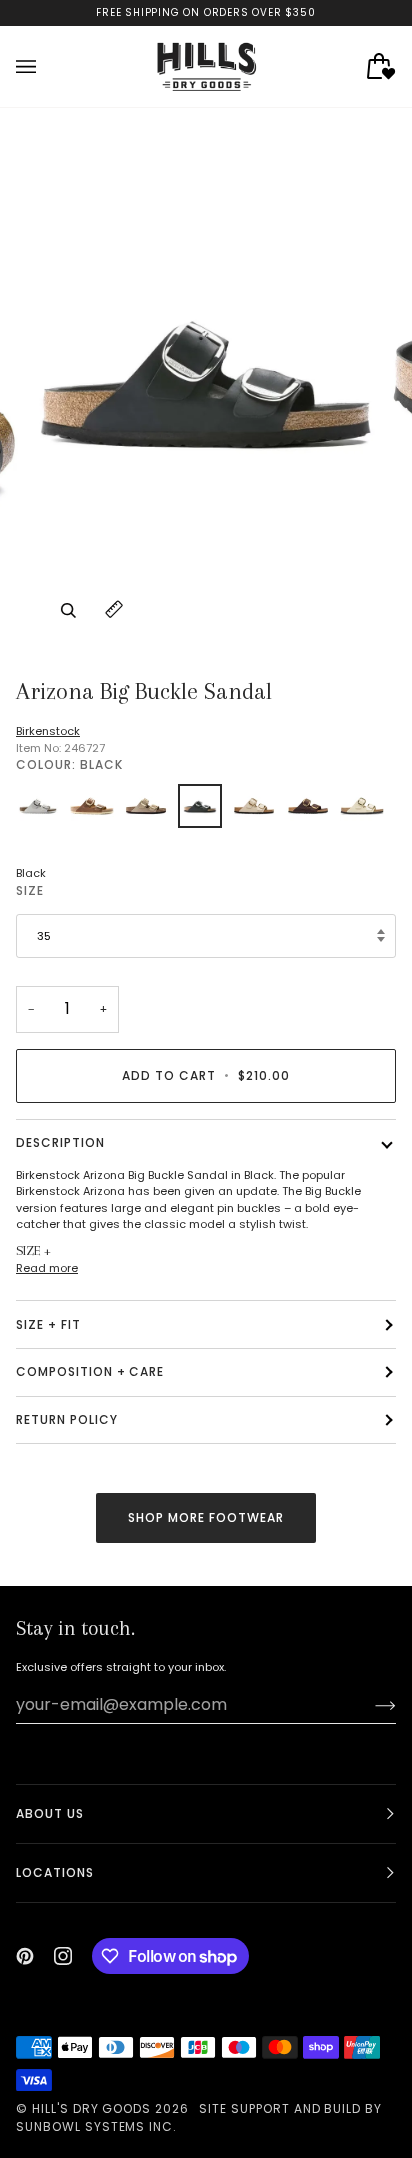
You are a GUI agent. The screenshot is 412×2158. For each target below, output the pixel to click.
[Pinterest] (25, 1956)
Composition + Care (90, 1371)
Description (60, 1142)
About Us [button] (50, 1813)
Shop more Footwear (205, 1517)
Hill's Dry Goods (91, 2108)
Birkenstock (48, 731)
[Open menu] (46, 66)
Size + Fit (48, 1324)
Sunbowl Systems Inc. (96, 2126)
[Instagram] (63, 1956)
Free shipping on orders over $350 (205, 12)
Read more (47, 1268)
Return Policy (66, 1419)
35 (44, 936)
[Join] (369, 1705)
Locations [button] (55, 1872)
